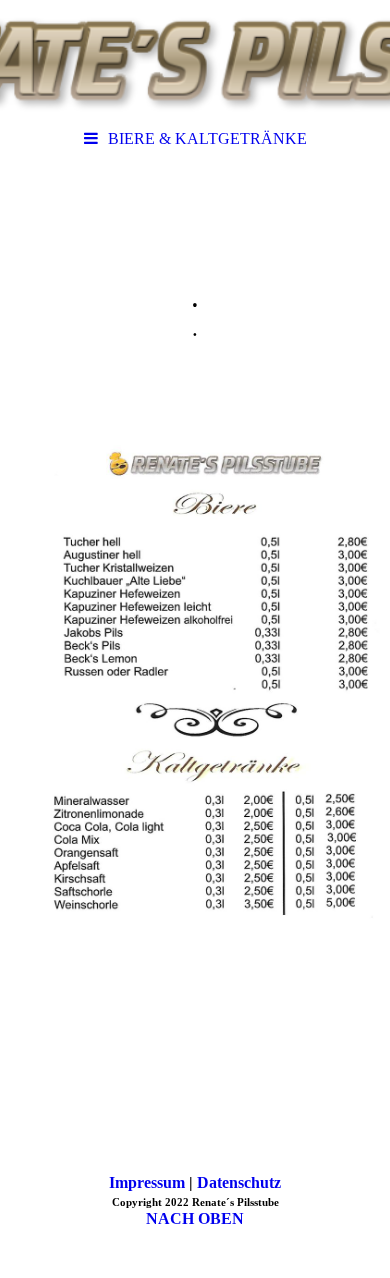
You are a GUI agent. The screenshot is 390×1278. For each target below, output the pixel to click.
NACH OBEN (195, 1218)
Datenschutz (239, 1182)
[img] (195, 60)
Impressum (147, 1182)
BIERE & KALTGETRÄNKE (207, 138)
